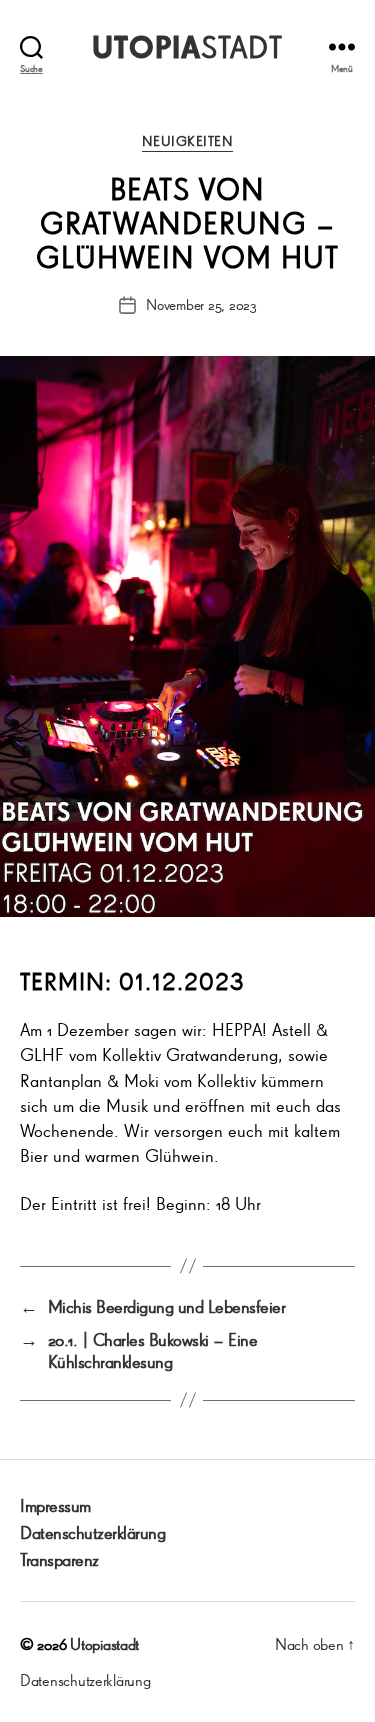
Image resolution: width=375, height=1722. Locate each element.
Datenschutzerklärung (92, 1532)
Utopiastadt (104, 1644)
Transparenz (59, 1559)
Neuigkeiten (188, 141)
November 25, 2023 (201, 304)
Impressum (55, 1505)
